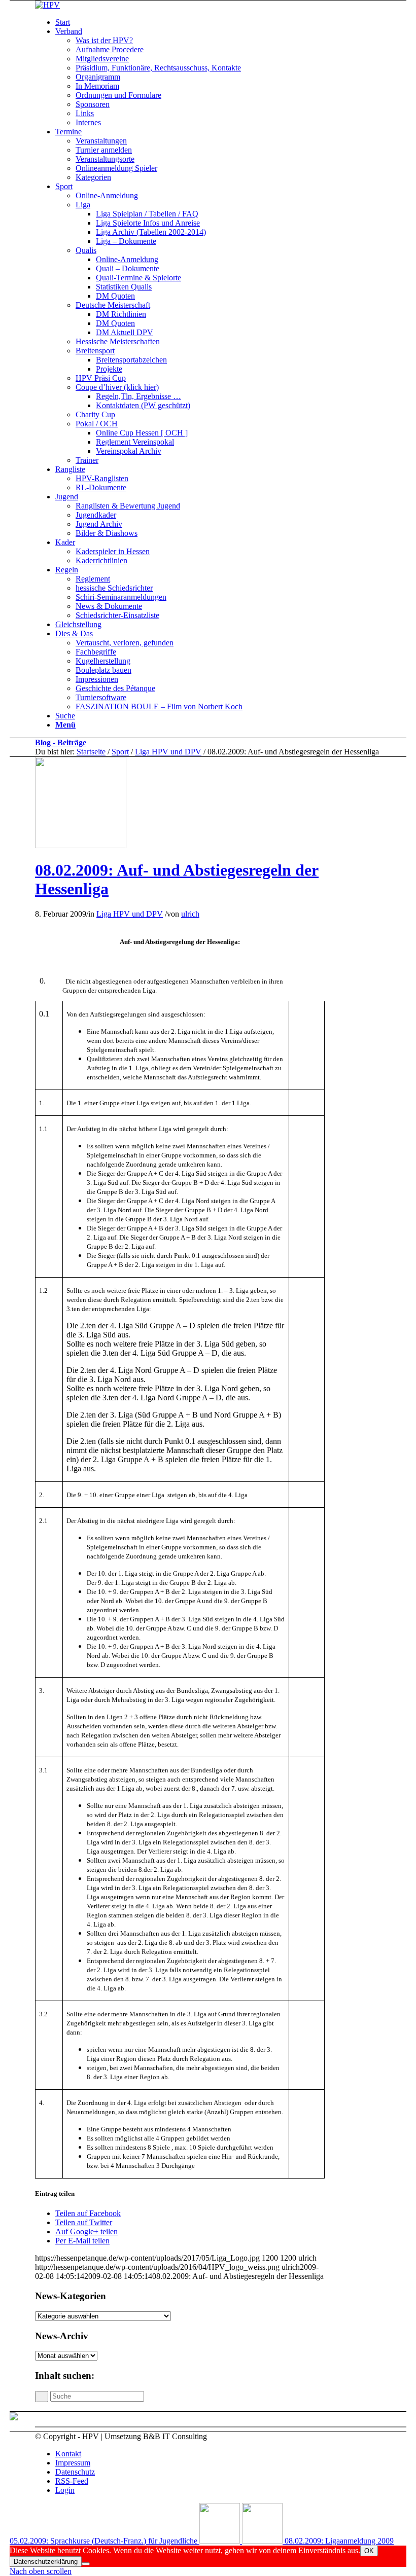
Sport (120, 752)
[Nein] (86, 2564)
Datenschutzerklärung (46, 2562)
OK (369, 2551)
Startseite (91, 752)
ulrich (190, 914)
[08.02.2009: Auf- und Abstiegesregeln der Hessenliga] (81, 845)
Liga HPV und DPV (168, 752)
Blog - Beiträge (61, 742)
